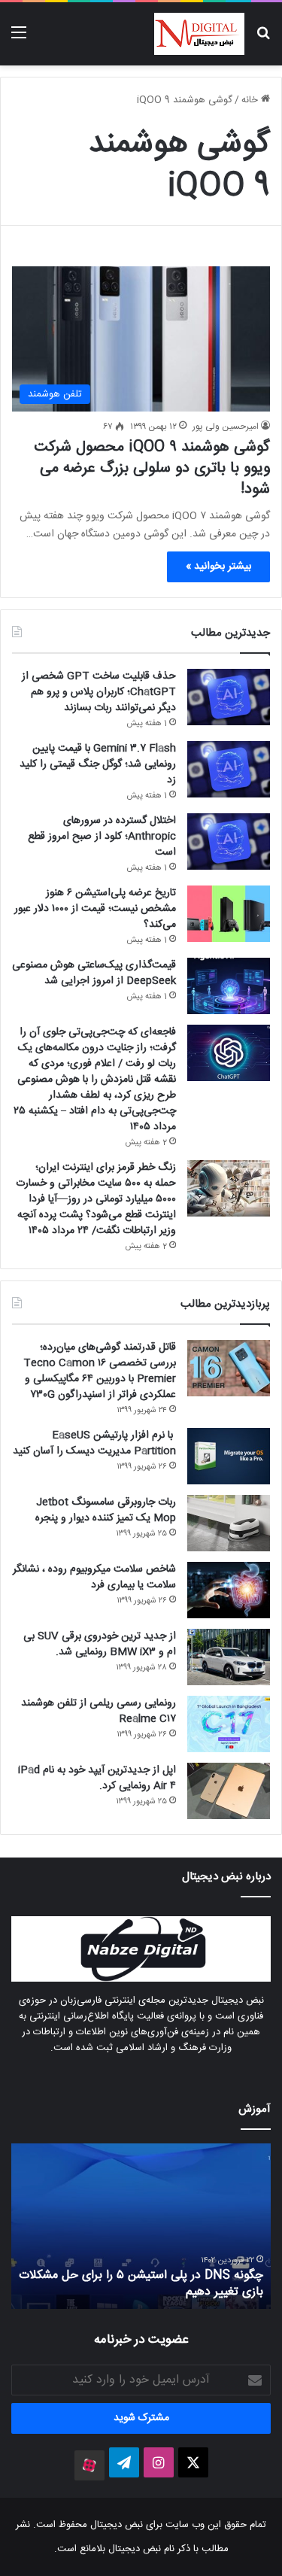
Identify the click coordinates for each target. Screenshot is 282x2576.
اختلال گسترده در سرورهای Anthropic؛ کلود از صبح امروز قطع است (102, 837)
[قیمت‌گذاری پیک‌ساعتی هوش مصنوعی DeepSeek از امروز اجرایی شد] (229, 986)
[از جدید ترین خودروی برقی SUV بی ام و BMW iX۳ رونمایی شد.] (229, 1657)
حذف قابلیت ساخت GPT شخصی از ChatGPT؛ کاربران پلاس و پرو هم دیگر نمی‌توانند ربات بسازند (99, 692)
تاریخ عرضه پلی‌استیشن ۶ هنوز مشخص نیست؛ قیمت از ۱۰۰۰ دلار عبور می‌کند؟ (95, 909)
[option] (141, 2226)
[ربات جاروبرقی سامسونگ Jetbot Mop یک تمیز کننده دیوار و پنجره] (229, 1523)
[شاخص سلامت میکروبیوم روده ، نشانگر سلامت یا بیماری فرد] (229, 1590)
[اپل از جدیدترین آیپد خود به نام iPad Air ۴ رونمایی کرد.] (229, 1791)
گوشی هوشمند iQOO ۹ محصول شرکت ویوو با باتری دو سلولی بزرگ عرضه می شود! (152, 468)
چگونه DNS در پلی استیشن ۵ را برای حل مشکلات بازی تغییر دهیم (141, 2284)
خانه (251, 100)
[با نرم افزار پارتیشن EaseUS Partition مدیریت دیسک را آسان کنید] (229, 1456)
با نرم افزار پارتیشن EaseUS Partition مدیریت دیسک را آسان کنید (94, 1443)
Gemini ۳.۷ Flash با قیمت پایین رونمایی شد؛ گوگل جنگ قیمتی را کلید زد (98, 764)
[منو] (19, 39)
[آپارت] (89, 2465)
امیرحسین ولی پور (226, 427)
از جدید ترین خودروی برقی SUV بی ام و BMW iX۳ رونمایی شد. (100, 1644)
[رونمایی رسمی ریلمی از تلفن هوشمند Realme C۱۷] (229, 1724)
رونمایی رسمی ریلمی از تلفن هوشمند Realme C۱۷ (99, 1711)
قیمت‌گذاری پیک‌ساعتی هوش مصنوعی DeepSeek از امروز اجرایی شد (94, 973)
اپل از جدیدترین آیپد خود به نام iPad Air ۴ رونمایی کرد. (97, 1778)
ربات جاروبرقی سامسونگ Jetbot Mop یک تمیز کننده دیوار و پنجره (106, 1510)
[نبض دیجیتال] (199, 34)
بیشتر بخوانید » (218, 567)
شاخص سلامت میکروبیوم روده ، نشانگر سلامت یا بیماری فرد (94, 1577)
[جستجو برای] (263, 39)
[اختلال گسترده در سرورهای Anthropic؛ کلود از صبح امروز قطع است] (229, 841)
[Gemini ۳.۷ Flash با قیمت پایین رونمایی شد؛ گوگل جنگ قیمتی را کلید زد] (229, 769)
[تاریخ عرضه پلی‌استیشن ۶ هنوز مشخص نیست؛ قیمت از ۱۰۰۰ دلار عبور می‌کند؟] (229, 914)
